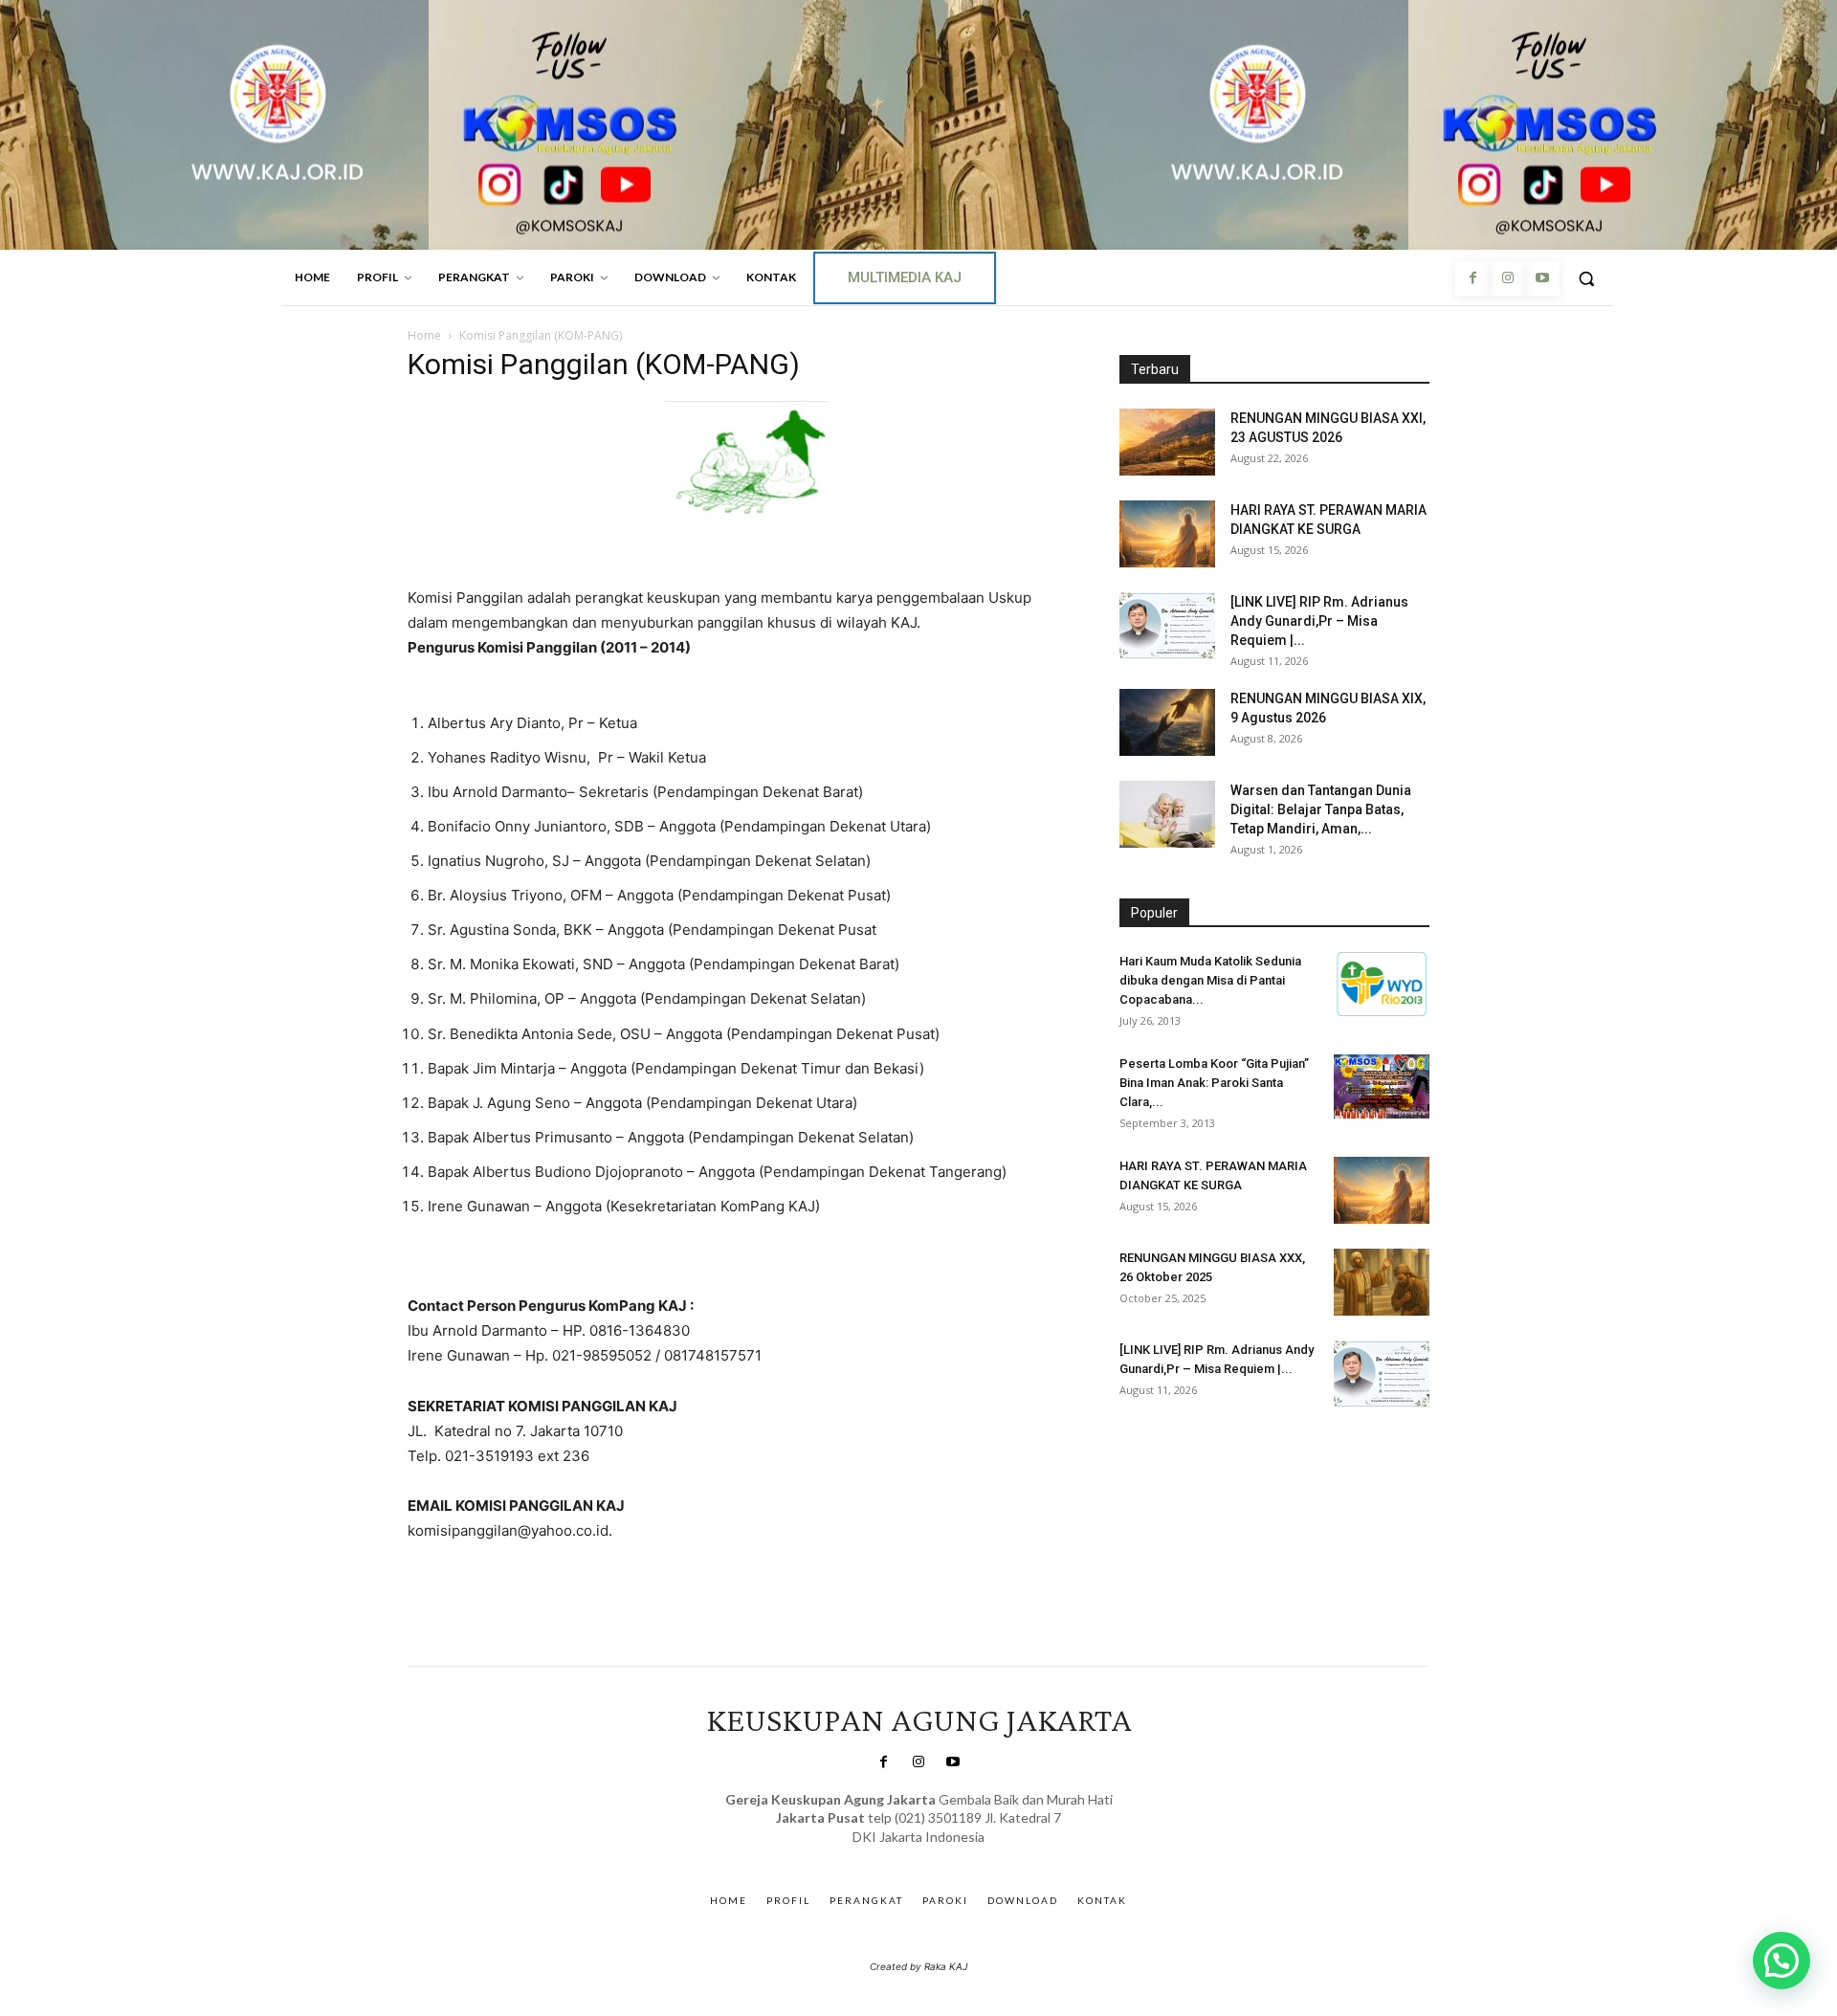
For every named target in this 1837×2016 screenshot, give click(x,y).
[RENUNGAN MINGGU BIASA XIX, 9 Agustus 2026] (1167, 722)
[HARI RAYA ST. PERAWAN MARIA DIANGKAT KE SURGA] (1167, 534)
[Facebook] (1472, 278)
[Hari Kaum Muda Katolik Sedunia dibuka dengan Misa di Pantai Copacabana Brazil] (1382, 984)
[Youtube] (1542, 278)
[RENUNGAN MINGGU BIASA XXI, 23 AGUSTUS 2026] (1167, 442)
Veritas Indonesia (1173, 1463)
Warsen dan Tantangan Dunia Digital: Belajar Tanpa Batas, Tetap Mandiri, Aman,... (1321, 809)
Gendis (974, 1856)
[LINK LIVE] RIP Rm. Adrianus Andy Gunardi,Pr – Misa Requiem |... (1319, 621)
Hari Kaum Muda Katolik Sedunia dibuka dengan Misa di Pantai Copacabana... (1210, 980)
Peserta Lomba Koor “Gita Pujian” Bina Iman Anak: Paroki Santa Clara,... (1214, 1083)
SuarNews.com (889, 1856)
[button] (1586, 278)
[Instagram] (1507, 278)
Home (424, 335)
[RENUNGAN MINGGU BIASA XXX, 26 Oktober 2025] (1382, 1282)
